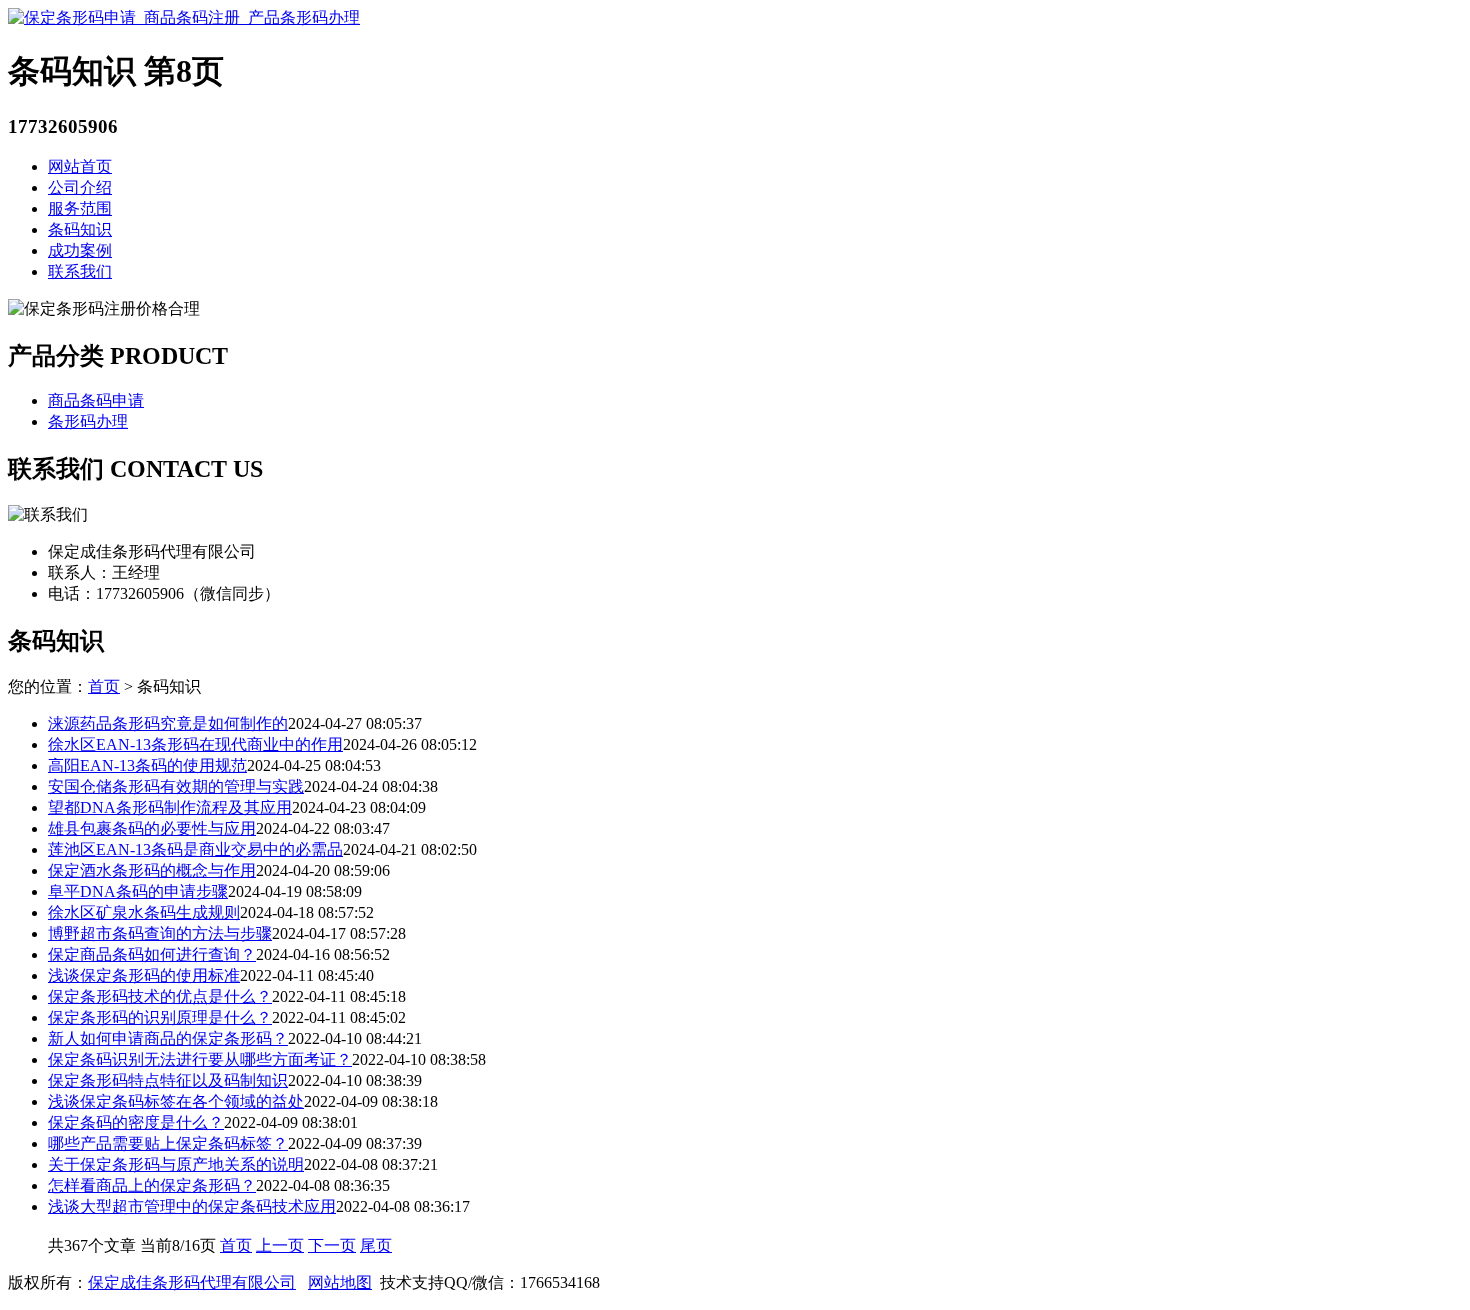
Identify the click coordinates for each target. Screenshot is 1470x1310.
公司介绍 (80, 187)
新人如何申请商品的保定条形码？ (168, 1038)
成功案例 (80, 250)
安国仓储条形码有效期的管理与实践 (176, 786)
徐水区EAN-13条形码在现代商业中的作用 (195, 744)
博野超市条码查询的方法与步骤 (160, 933)
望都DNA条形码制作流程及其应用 (170, 807)
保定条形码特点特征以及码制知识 (168, 1080)
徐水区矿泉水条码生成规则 (144, 912)
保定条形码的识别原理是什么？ (160, 1017)
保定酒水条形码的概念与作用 (152, 870)
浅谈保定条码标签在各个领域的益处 (176, 1101)
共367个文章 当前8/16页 (134, 1245)
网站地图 (340, 1282)
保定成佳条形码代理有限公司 (192, 1282)
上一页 (280, 1245)
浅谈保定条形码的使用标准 (144, 975)
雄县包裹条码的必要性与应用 (152, 828)
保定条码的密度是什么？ (136, 1122)
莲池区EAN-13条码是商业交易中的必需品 (195, 849)
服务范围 (80, 208)
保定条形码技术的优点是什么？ (160, 996)
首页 (104, 686)
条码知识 (80, 229)
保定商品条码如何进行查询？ (152, 954)
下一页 (332, 1245)
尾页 (376, 1245)
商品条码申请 (96, 400)
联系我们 (80, 271)
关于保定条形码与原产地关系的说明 (176, 1164)
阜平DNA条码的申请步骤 (138, 891)
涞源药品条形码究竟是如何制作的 (168, 723)
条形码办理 (88, 421)
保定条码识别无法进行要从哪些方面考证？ (200, 1059)
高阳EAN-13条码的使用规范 (147, 765)
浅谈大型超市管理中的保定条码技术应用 (192, 1206)
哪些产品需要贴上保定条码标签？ (168, 1143)
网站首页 (80, 166)
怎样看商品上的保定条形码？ (152, 1185)
